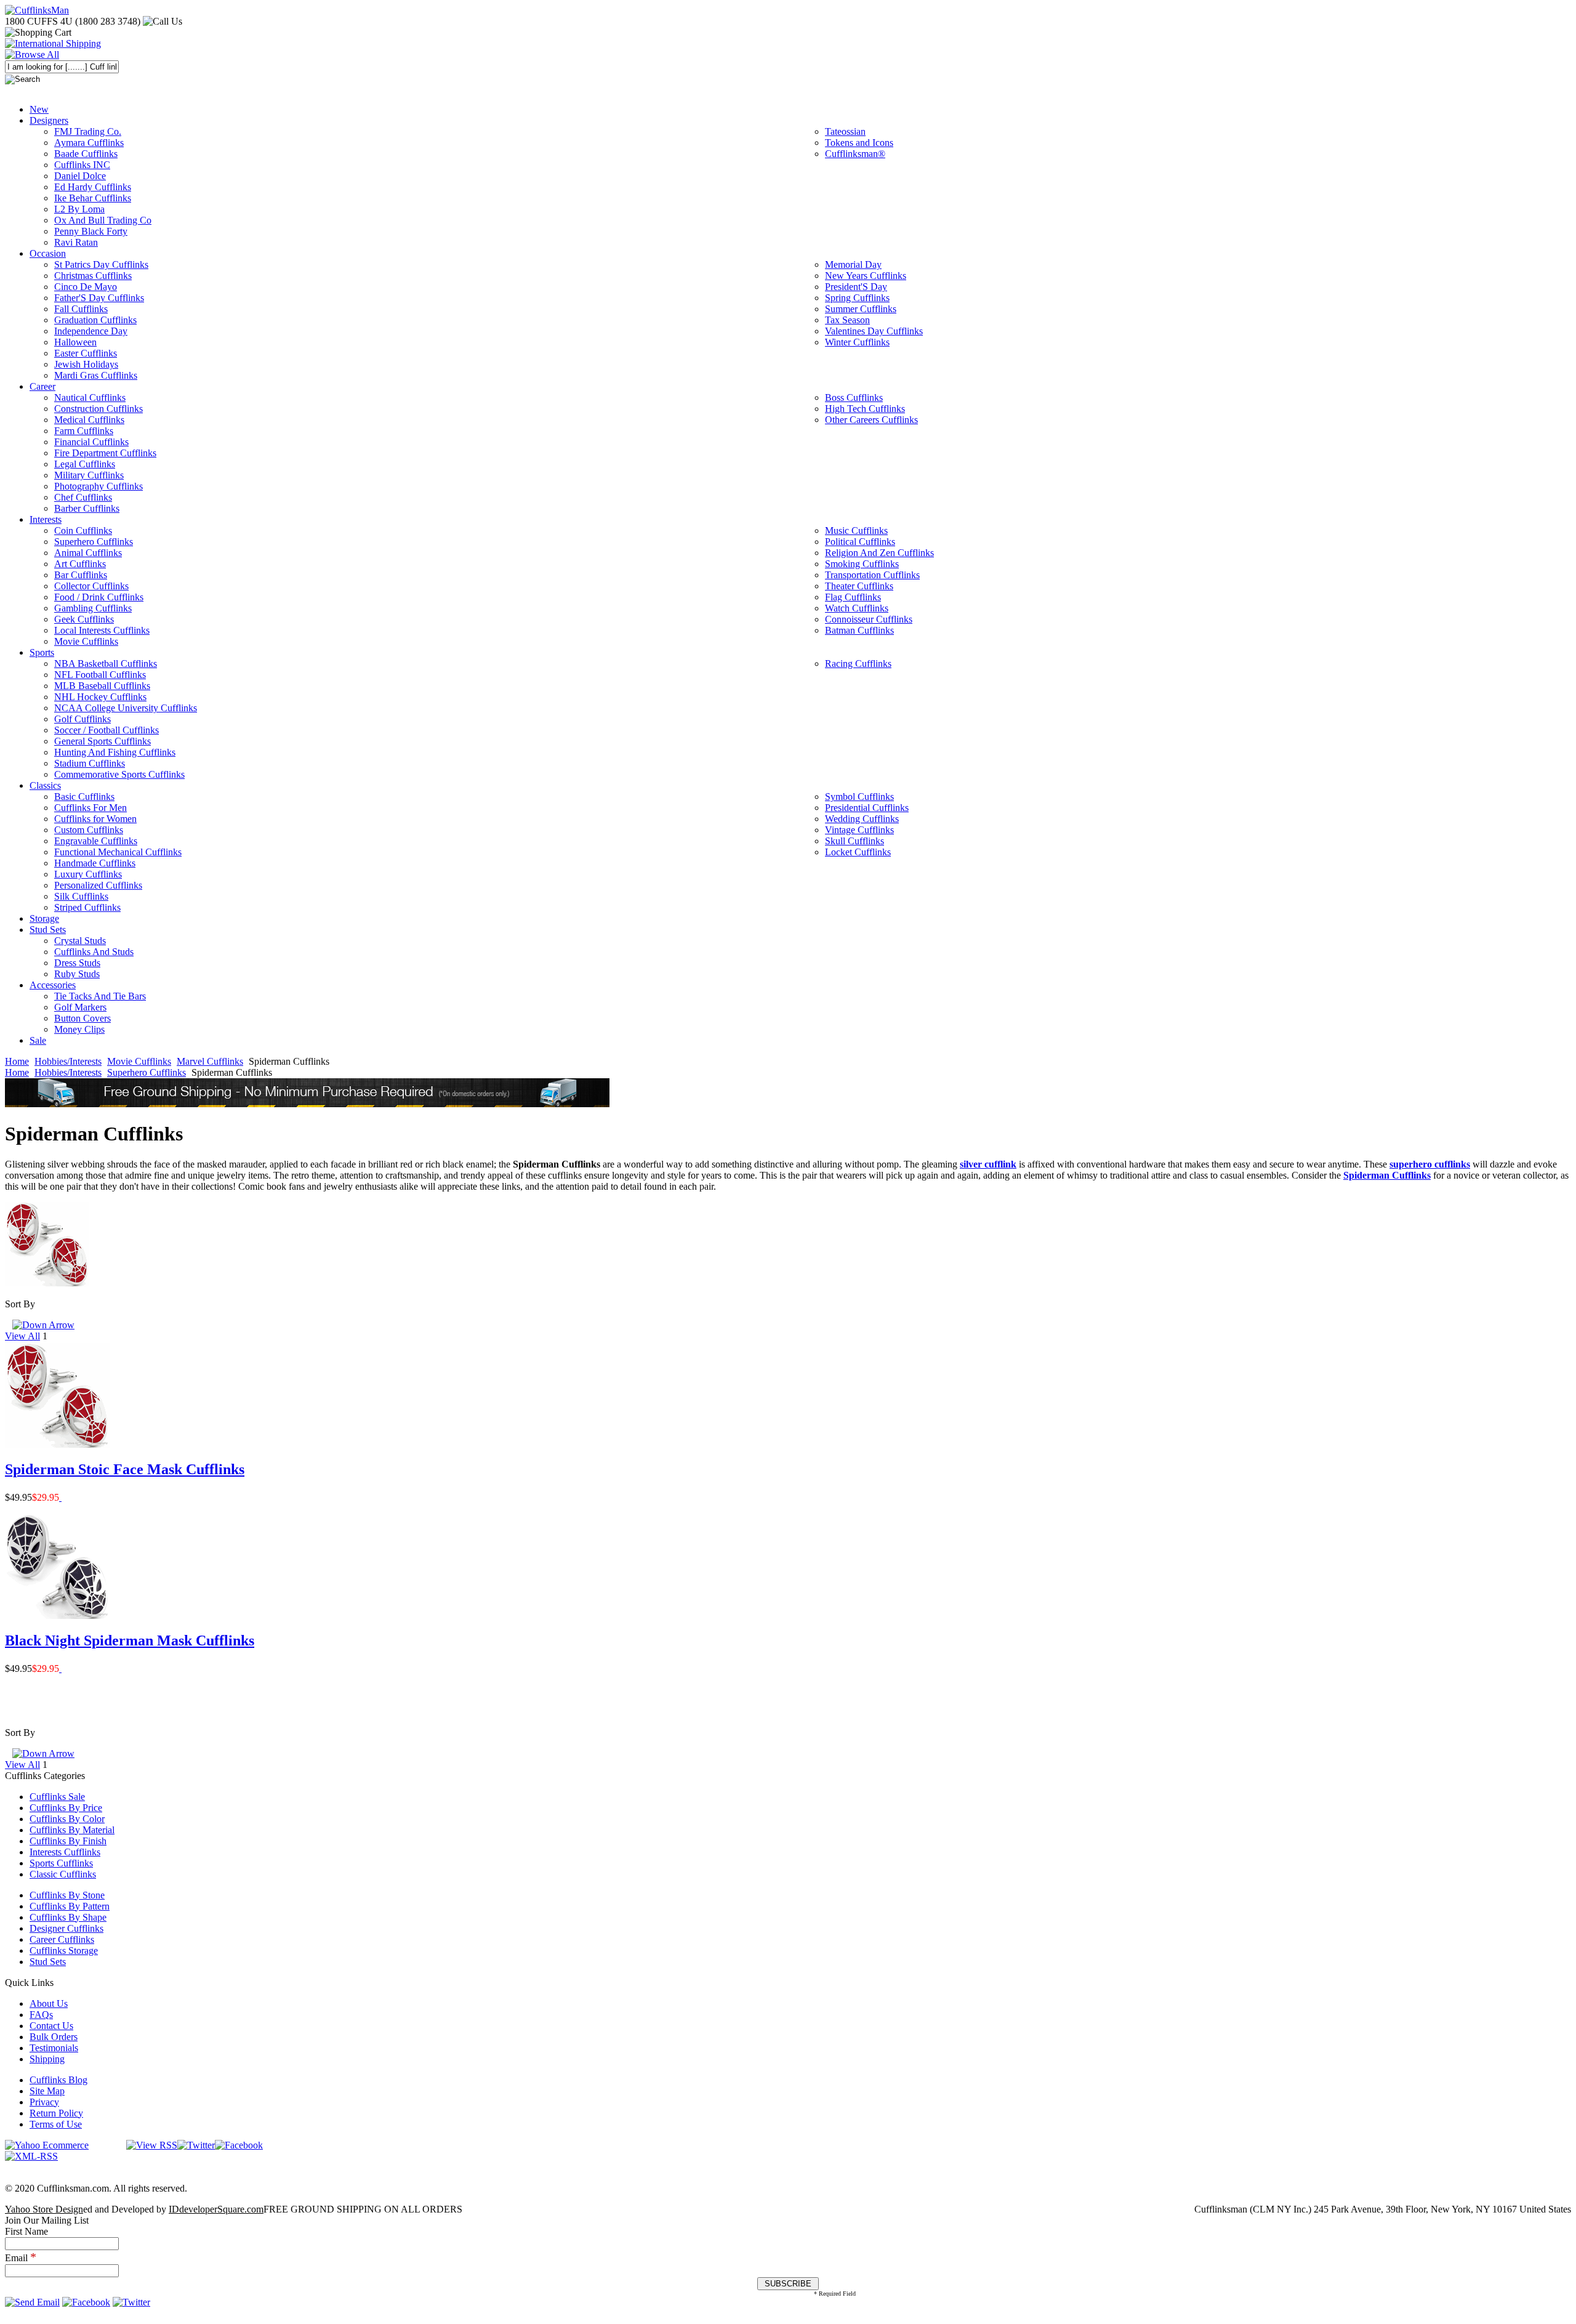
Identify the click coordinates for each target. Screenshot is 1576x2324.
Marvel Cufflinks (210, 1061)
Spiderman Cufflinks (1387, 1175)
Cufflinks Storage (64, 1951)
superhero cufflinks (1430, 1164)
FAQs (41, 2015)
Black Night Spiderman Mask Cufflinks (130, 1640)
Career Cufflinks (62, 1939)
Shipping (47, 2059)
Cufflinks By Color (67, 1819)
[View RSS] (152, 2145)
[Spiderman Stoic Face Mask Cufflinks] (60, 1497)
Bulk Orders (54, 2037)
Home (17, 1061)
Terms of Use (56, 2124)
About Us (49, 2003)
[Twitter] (196, 2145)
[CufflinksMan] (37, 10)
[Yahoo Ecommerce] (47, 2145)
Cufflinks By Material (72, 1830)
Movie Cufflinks (139, 1061)
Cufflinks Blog (58, 2080)
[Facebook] (239, 2145)
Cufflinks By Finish (68, 1841)
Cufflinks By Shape (68, 1917)
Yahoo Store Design (44, 2209)
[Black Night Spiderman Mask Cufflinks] (60, 1668)
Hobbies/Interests (68, 1061)
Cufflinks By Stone (67, 1895)
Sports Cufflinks (61, 1863)
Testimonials (54, 2048)
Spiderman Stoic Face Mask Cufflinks (125, 1469)
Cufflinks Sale (57, 1797)
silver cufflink (988, 1164)
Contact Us (51, 2026)
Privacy (44, 2102)
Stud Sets (48, 1962)
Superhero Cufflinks (147, 1072)
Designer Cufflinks (66, 1928)
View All (22, 1336)
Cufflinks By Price (66, 1808)
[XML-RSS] (31, 2156)
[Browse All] (32, 54)
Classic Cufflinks (63, 1874)
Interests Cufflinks (65, 1852)
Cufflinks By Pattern (70, 1906)
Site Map (47, 2091)
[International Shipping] (53, 43)
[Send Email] (32, 2302)
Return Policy (56, 2113)
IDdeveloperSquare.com (216, 2209)
